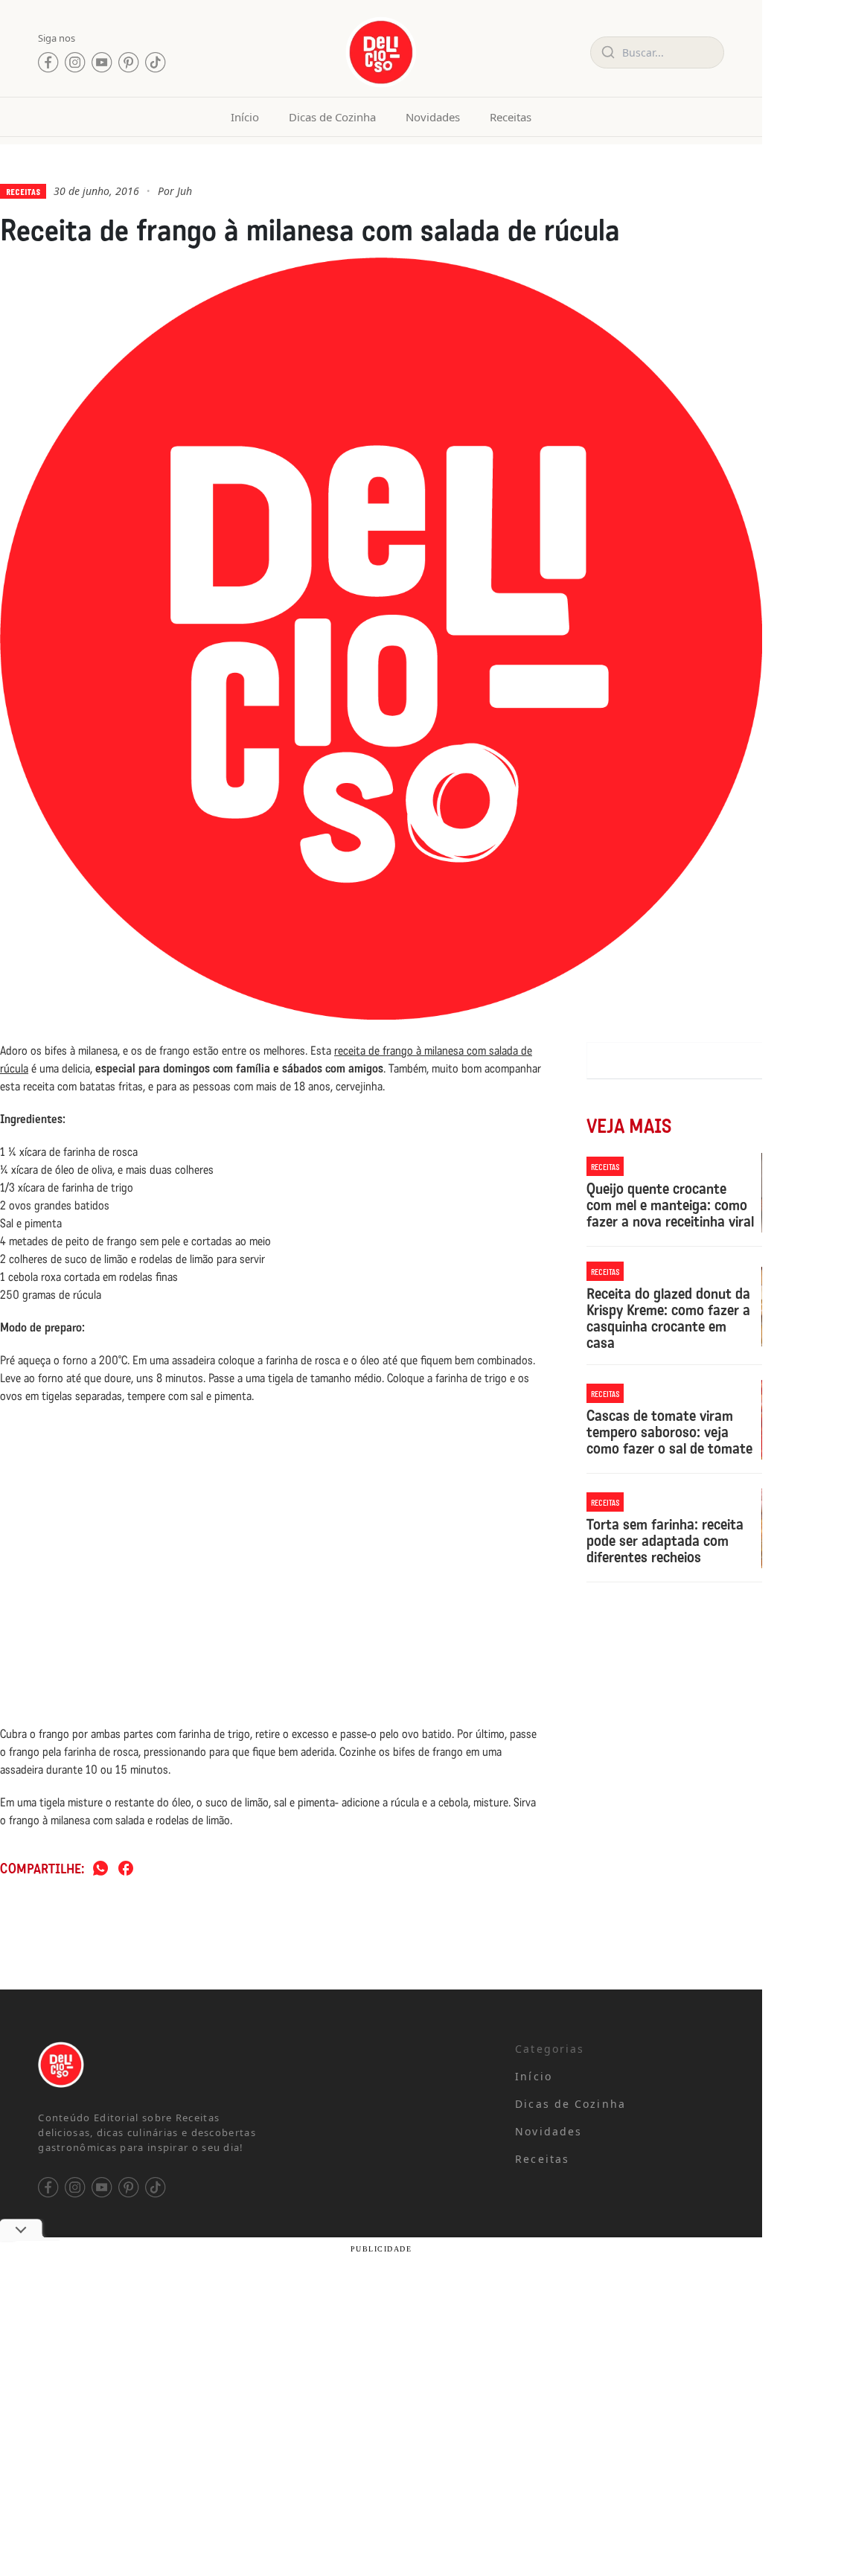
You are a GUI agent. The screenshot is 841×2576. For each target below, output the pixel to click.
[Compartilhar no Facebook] (126, 1869)
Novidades (433, 117)
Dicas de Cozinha (332, 117)
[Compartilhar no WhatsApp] (100, 1869)
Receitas (511, 117)
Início (245, 117)
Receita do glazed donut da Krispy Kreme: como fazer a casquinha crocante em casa (668, 1318)
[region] (194, 2217)
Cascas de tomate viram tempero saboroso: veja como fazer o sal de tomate (669, 1432)
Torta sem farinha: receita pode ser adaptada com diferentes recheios (665, 1541)
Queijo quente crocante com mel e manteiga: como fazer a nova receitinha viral (670, 1205)
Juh (185, 191)
